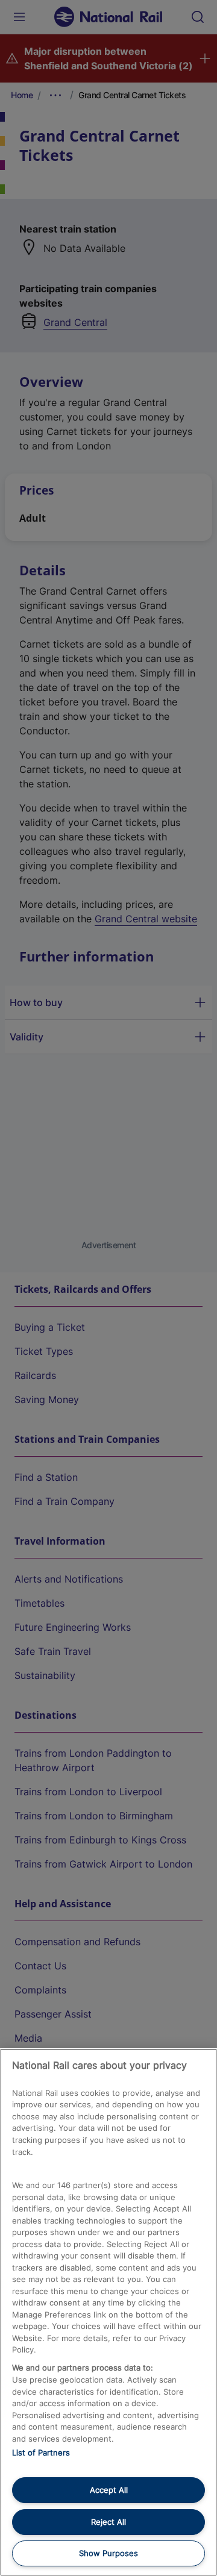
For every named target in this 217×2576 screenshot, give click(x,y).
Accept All (109, 2490)
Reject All (108, 2522)
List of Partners (41, 2453)
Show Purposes (108, 2553)
